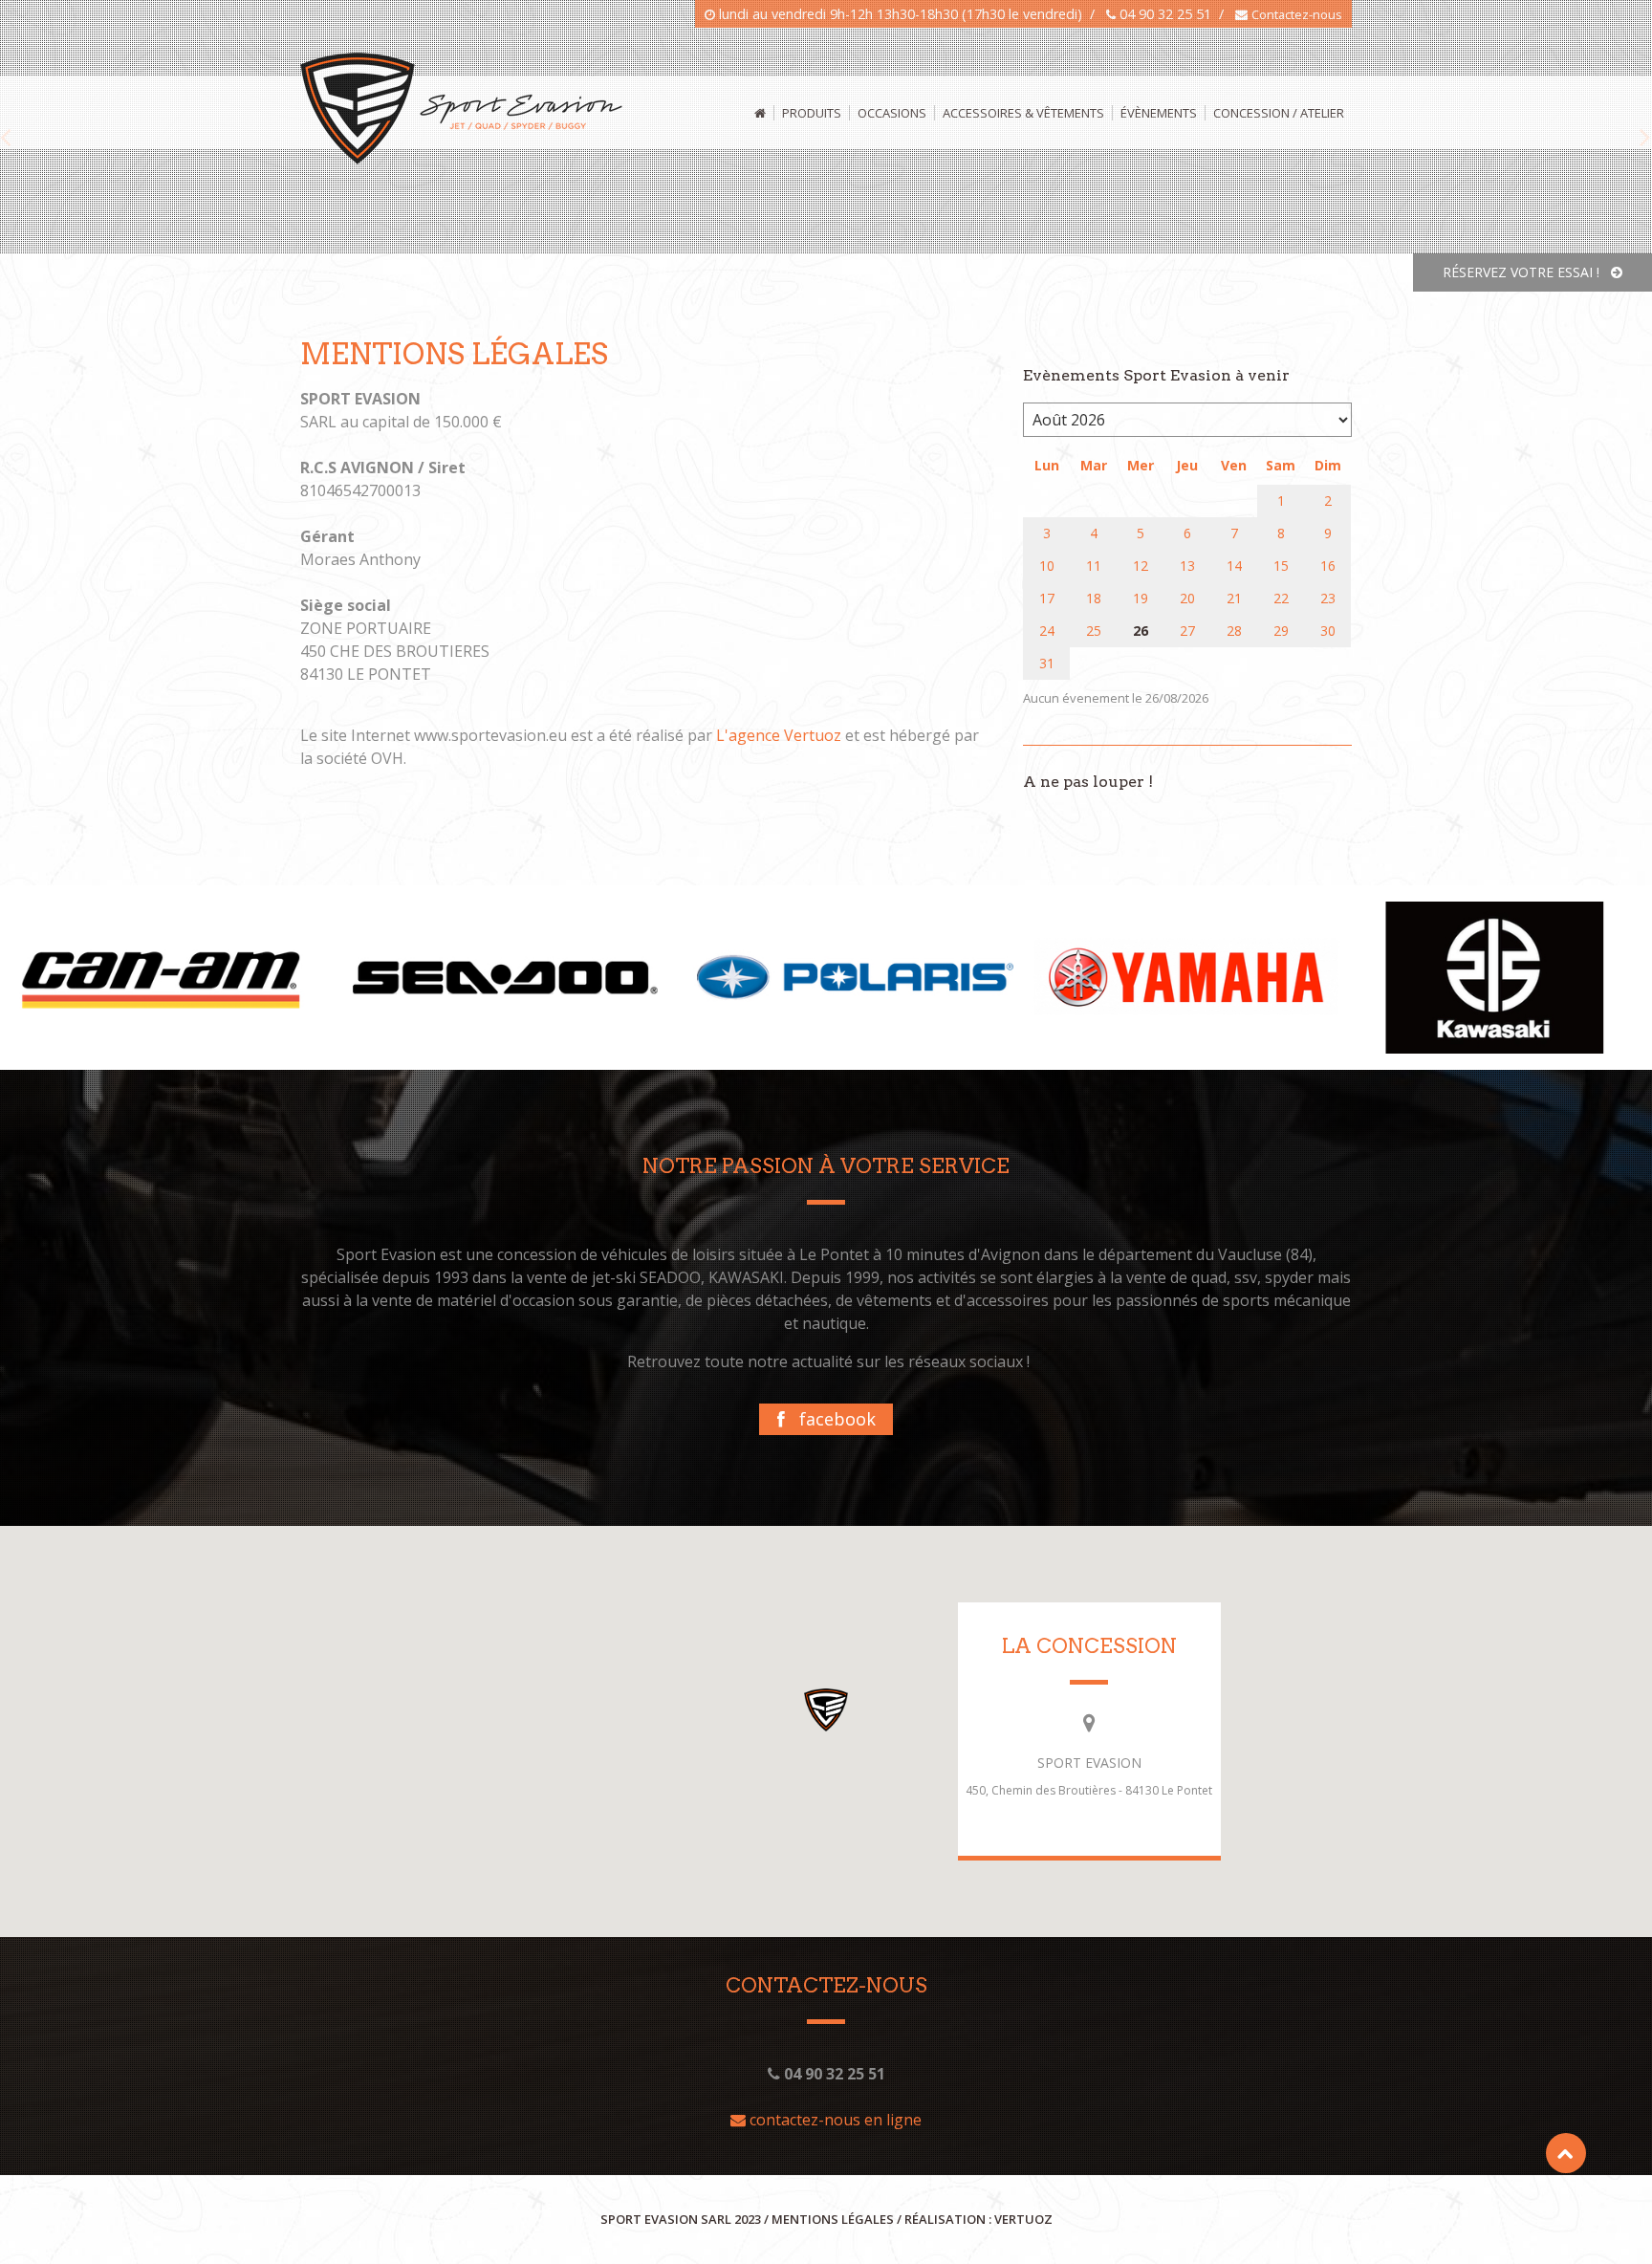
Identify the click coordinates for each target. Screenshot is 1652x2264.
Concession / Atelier (1279, 113)
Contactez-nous (1297, 14)
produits (812, 113)
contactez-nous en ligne (834, 2120)
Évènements (1159, 113)
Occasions (892, 113)
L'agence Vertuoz (779, 735)
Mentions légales (833, 2219)
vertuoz (1023, 2219)
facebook (830, 1419)
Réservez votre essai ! (1527, 272)
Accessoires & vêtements (1023, 113)
